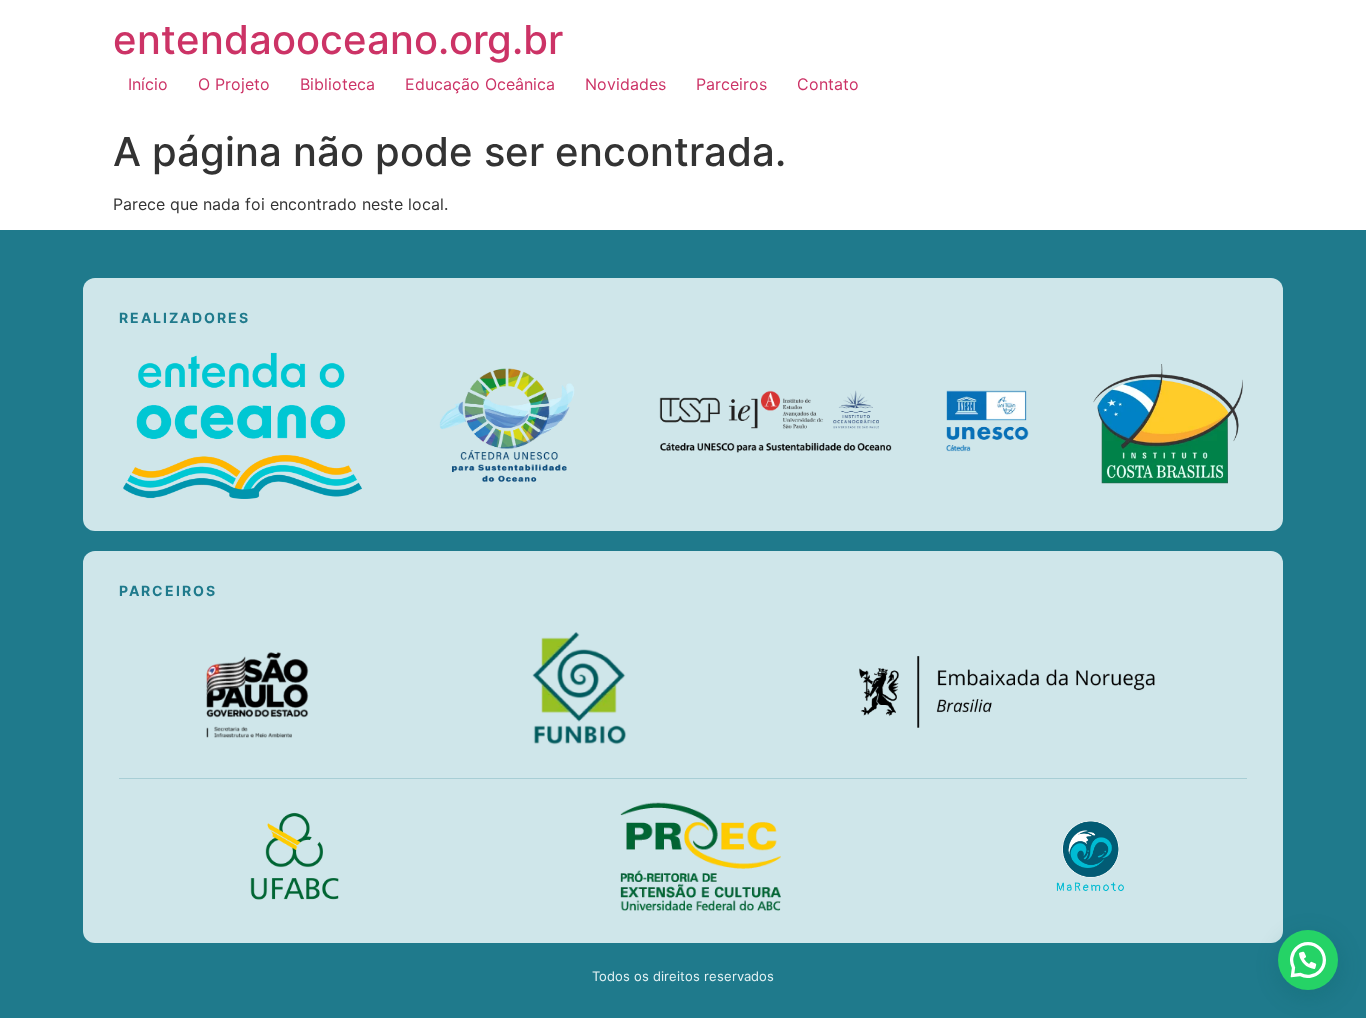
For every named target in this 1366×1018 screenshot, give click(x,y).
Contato (828, 84)
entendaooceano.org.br (338, 39)
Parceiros (731, 84)
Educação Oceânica (480, 84)
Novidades (625, 84)
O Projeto (234, 84)
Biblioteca (337, 84)
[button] (1308, 960)
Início (148, 84)
